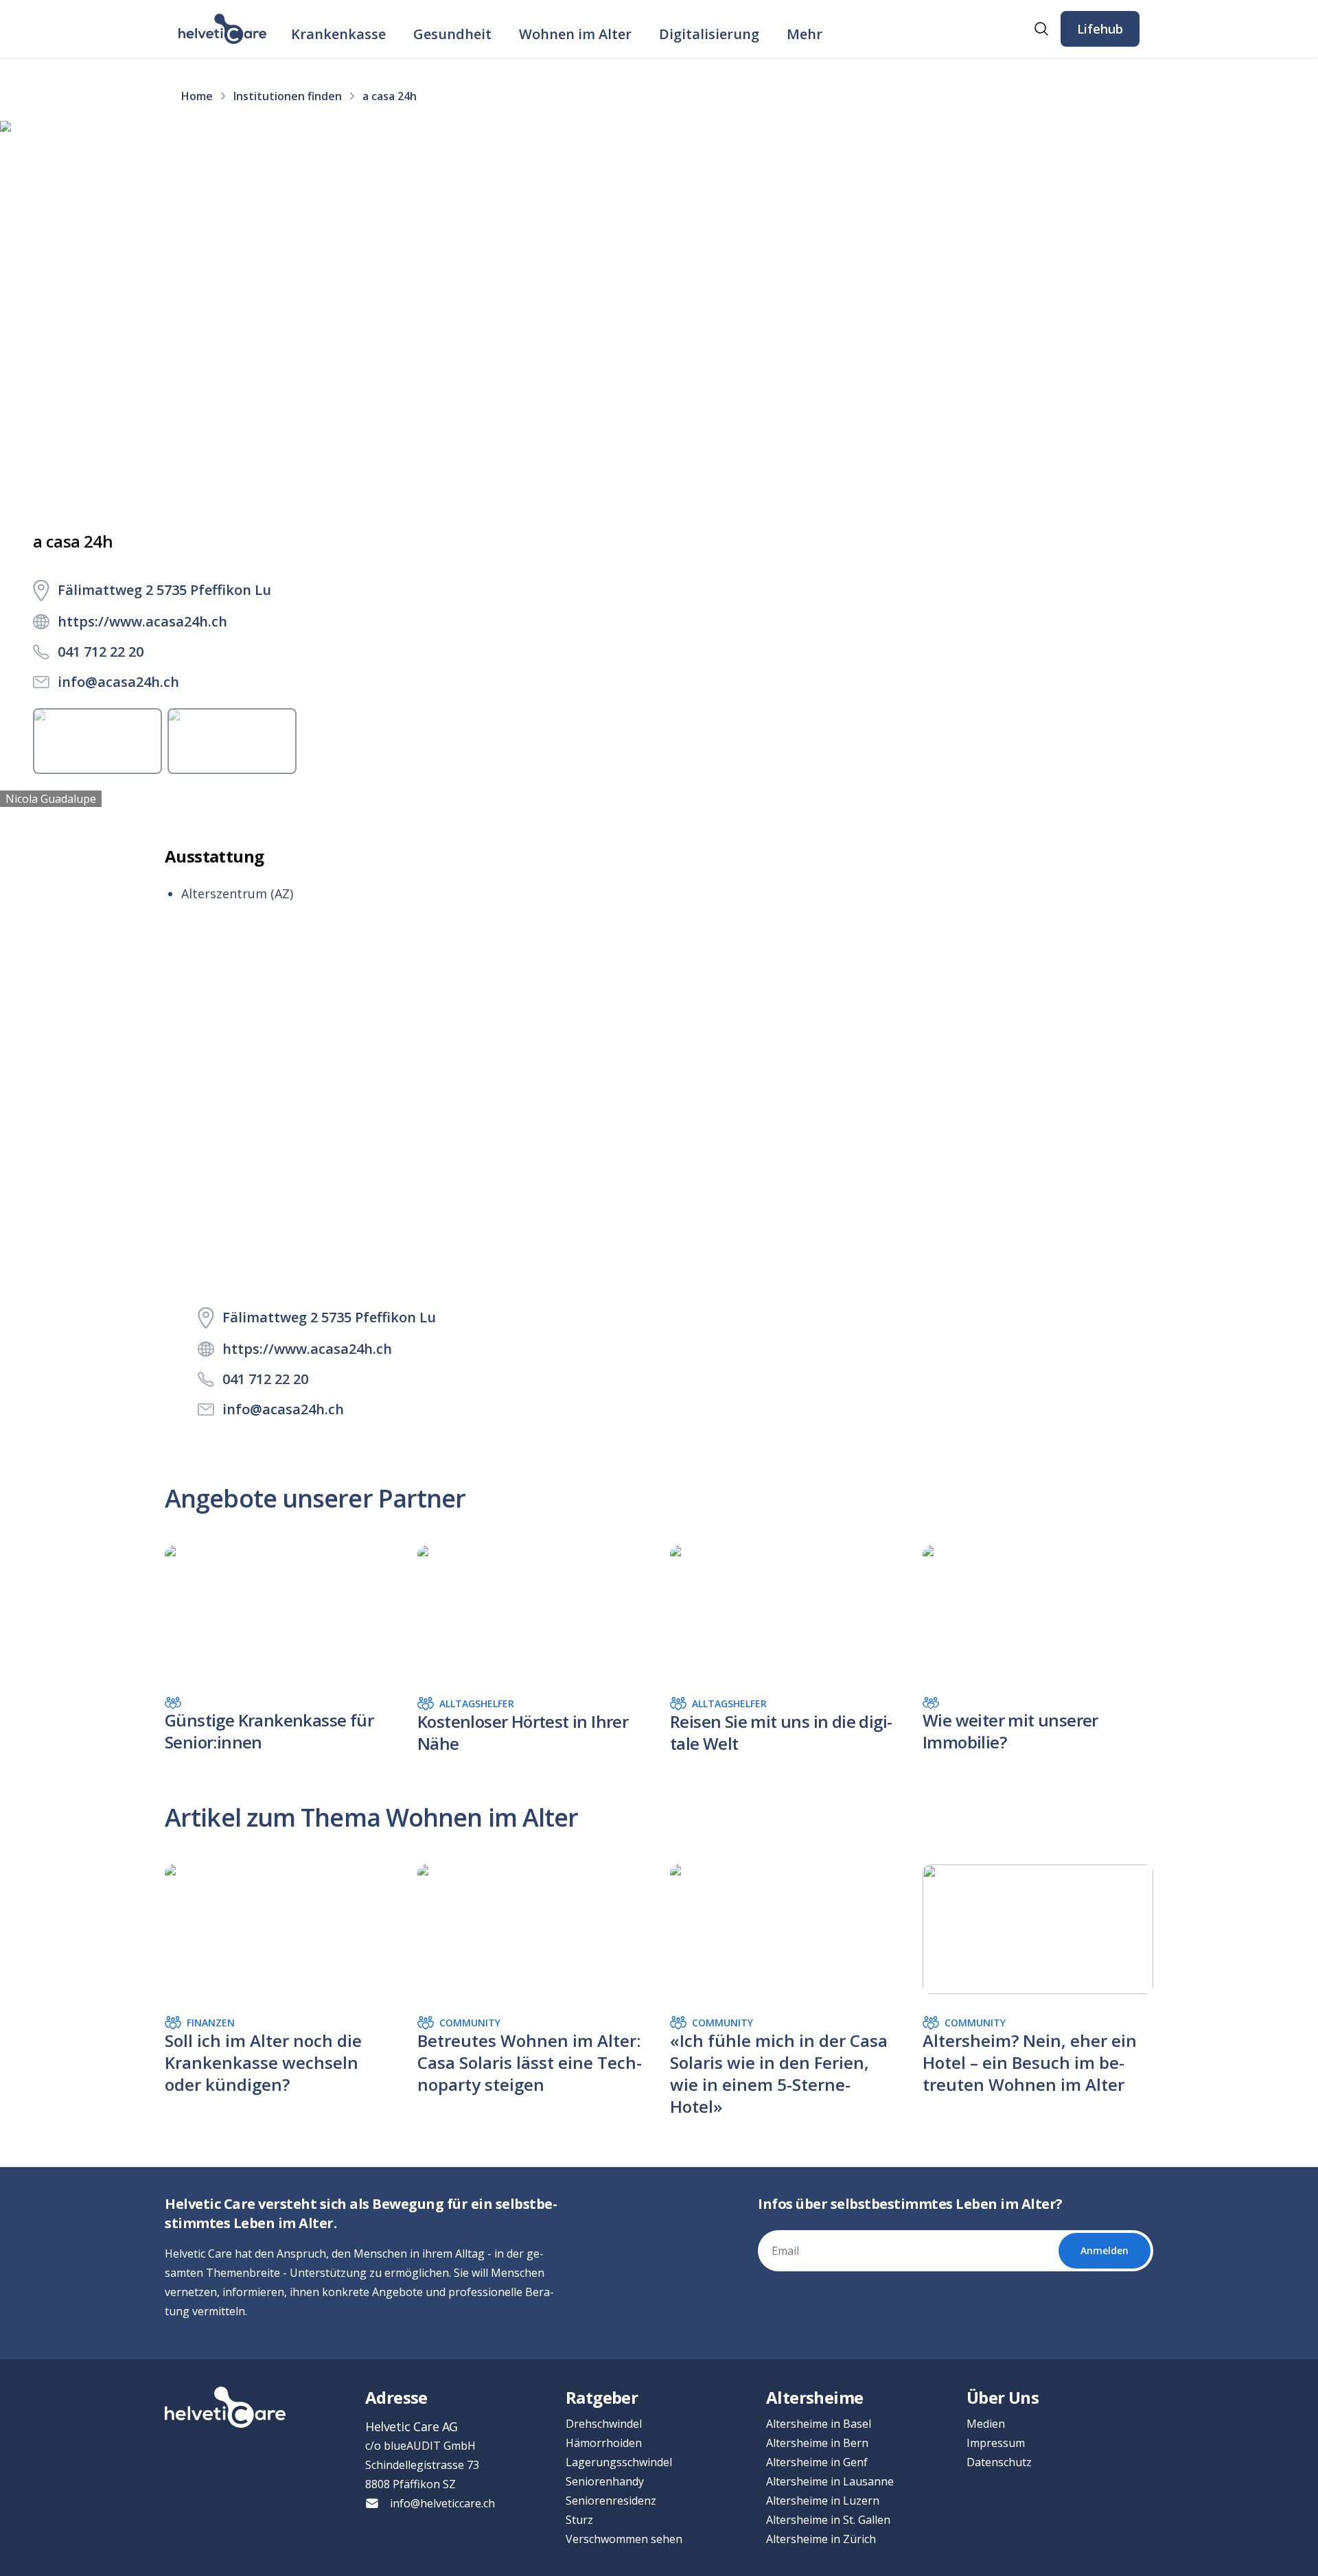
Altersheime (814, 2397)
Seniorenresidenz (611, 2501)
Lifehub (1100, 29)
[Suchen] (1041, 29)
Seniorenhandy (605, 2481)
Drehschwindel (604, 2424)
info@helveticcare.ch (442, 2503)
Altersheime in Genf (817, 2462)
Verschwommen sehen (624, 2539)
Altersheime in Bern (817, 2443)
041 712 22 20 (101, 652)
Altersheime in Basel (819, 2424)
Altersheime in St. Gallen (828, 2520)
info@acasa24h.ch (118, 682)
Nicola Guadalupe (51, 799)
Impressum (996, 2443)
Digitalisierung (709, 34)
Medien (986, 2424)
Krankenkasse (338, 34)
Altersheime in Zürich (821, 2539)
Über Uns (1003, 2397)
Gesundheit (452, 34)
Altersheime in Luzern (823, 2501)
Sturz (579, 2520)
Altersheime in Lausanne (830, 2481)
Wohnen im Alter (575, 34)
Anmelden (1105, 2250)
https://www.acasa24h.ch (142, 621)
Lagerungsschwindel (619, 2462)
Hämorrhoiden (604, 2443)
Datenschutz (999, 2462)
